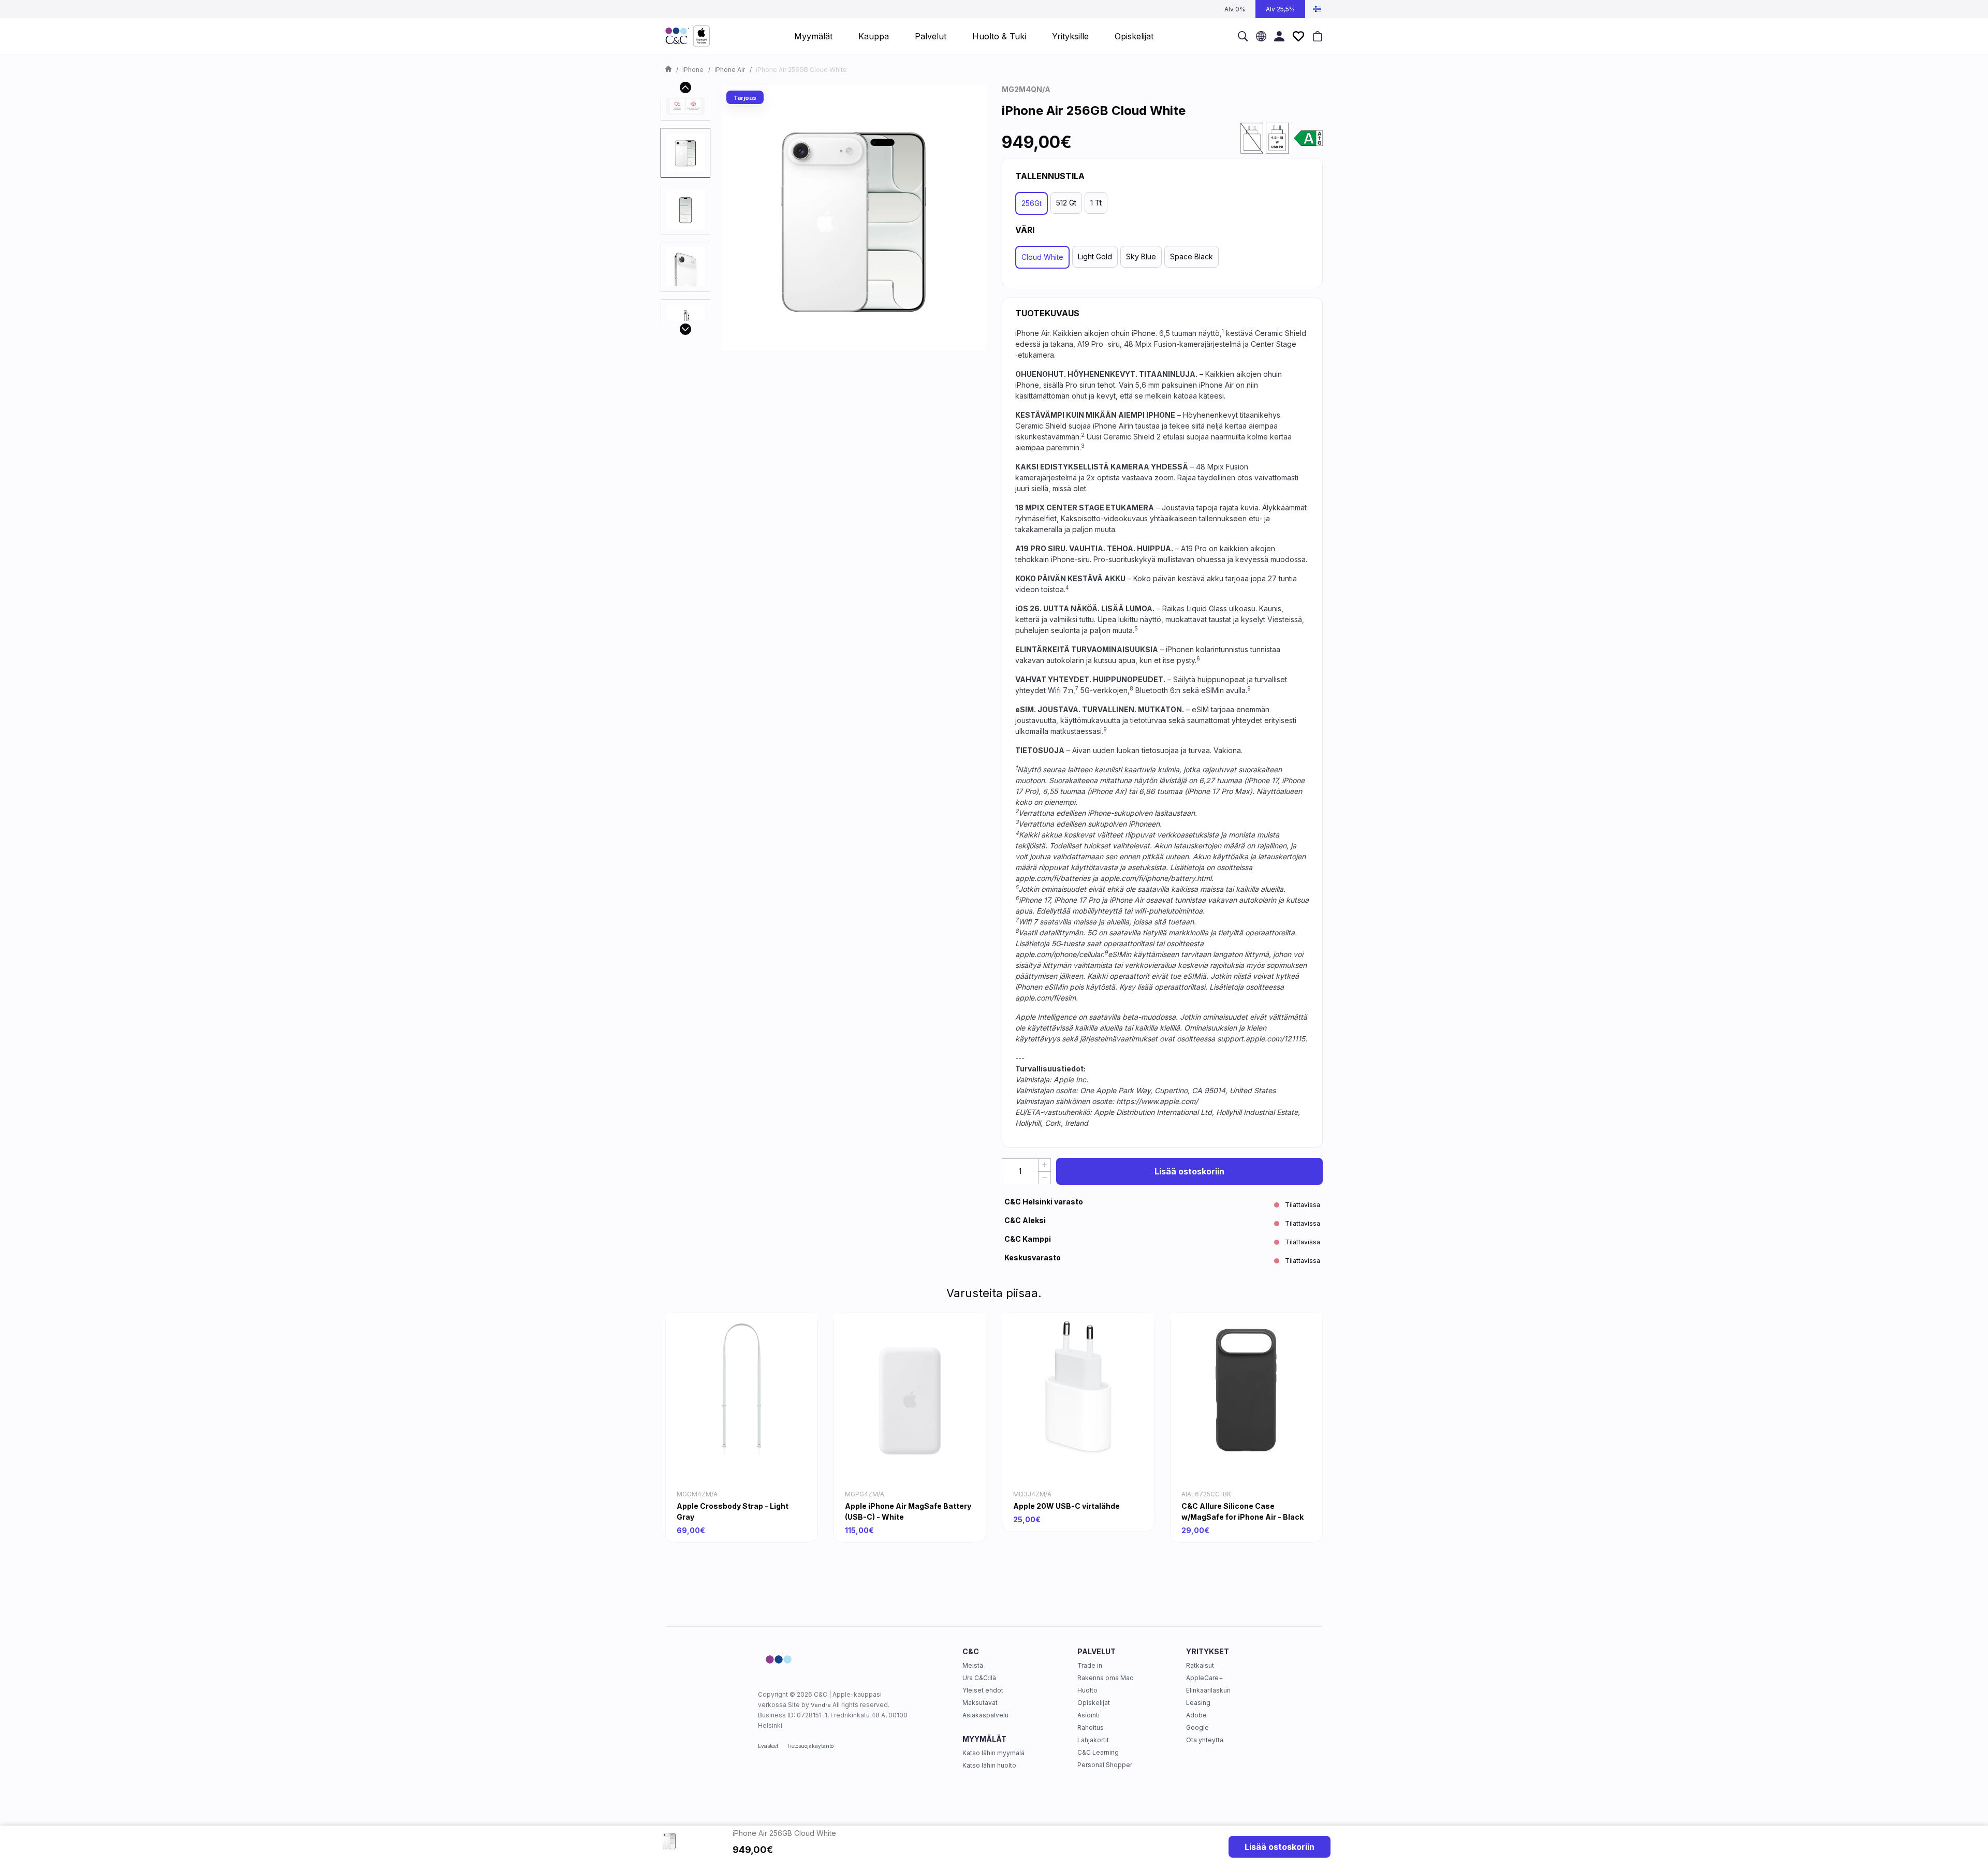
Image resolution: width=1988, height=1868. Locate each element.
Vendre (821, 1705)
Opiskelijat (1094, 1703)
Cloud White (1042, 257)
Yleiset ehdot (983, 1690)
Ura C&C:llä (979, 1678)
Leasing (1198, 1703)
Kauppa (874, 36)
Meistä (973, 1665)
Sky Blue (1141, 256)
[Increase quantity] (1044, 1165)
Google (1197, 1727)
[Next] (685, 329)
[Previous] (685, 87)
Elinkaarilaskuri (1208, 1690)
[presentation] (685, 153)
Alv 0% (1235, 9)
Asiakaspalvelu (985, 1715)
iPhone (693, 70)
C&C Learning (1098, 1752)
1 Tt (1096, 203)
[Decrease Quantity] (1044, 1178)
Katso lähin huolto (989, 1765)
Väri (1025, 230)
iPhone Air (730, 70)
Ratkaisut (1200, 1665)
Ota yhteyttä (1205, 1740)
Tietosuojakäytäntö (810, 1746)
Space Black (1192, 256)
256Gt (1032, 203)
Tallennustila (1050, 176)
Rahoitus (1091, 1727)
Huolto (1087, 1690)
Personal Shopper (1105, 1765)
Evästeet (768, 1746)
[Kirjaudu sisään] (1279, 36)
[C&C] (688, 36)
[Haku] (1243, 36)
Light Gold (1095, 256)
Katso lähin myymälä (993, 1753)
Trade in (1090, 1665)
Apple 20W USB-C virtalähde (1066, 1506)
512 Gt (1066, 203)
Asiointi (1088, 1715)
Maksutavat (980, 1703)
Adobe (1196, 1715)
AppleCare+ (1204, 1678)
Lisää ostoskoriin (1189, 1171)
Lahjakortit (1093, 1740)
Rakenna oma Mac (1105, 1678)
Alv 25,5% (1280, 9)
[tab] (685, 153)
